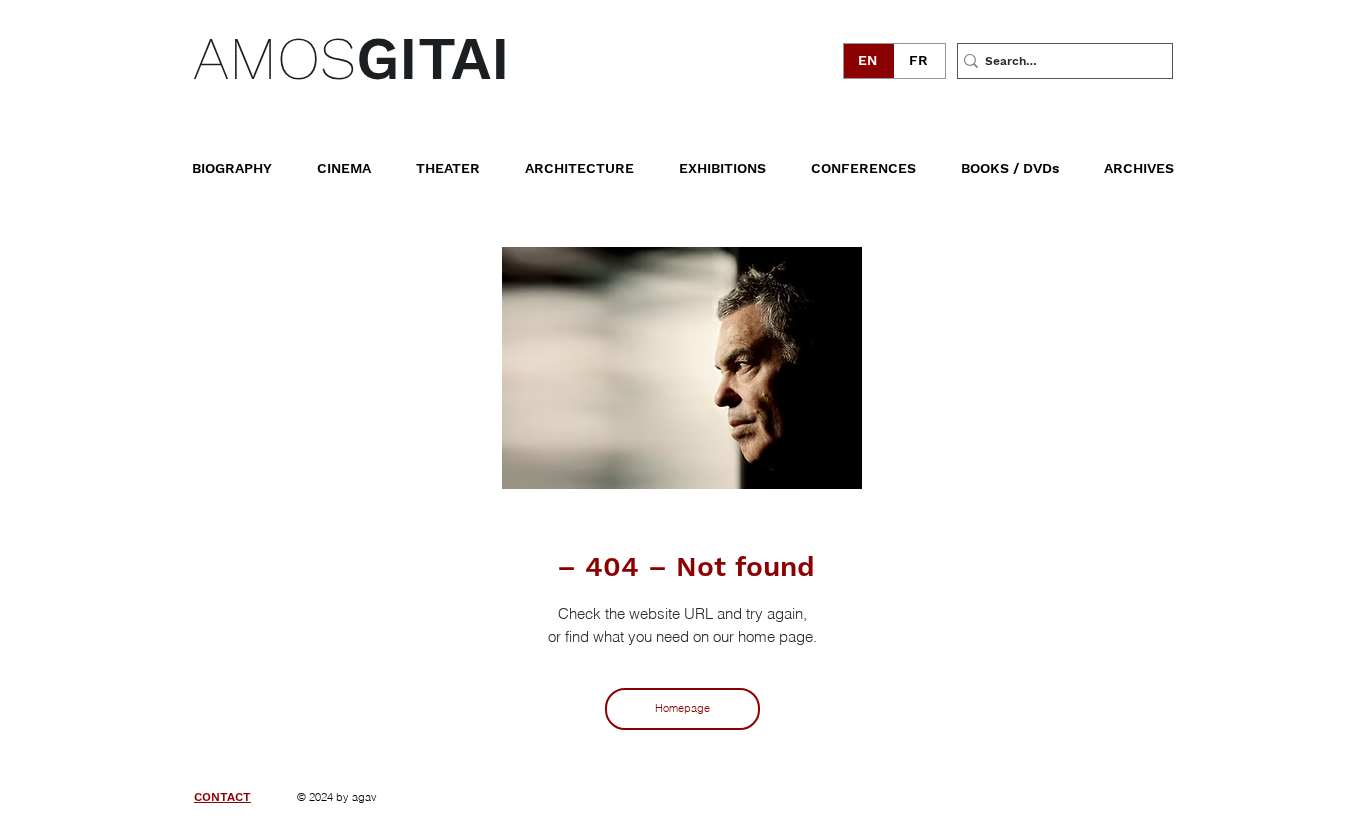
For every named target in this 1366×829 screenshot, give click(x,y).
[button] (1024, 159)
